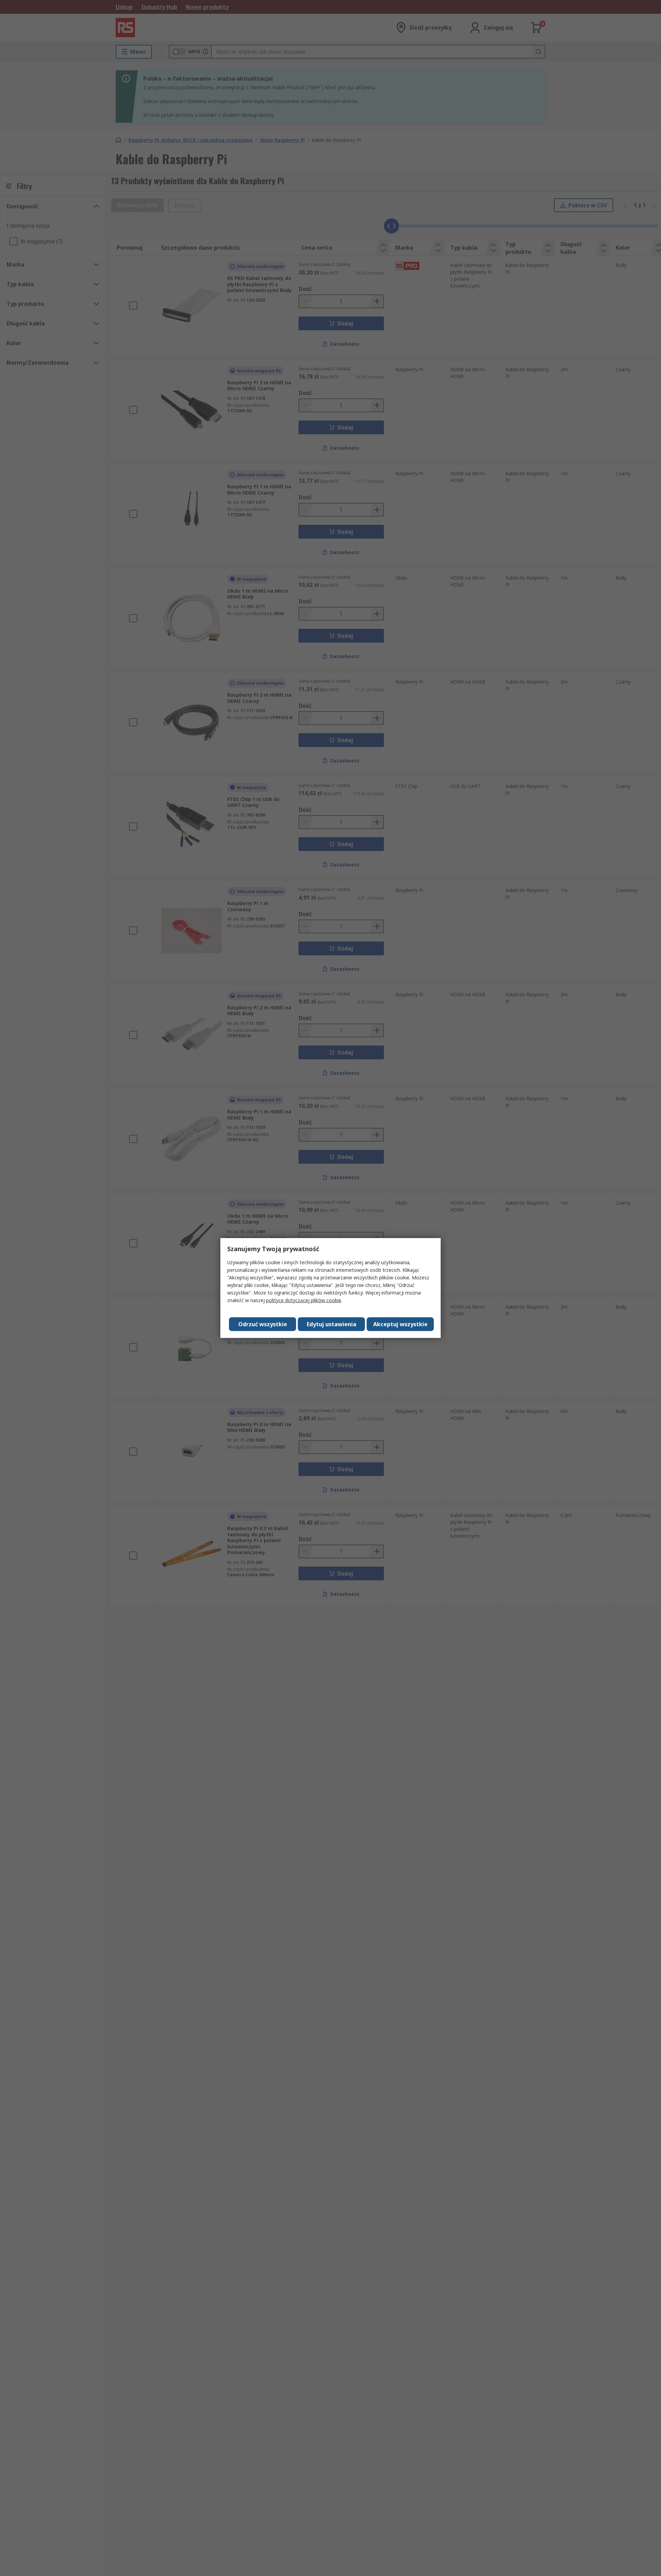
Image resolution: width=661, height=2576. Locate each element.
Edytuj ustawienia (332, 1324)
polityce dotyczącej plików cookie (304, 1300)
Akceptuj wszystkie (400, 1324)
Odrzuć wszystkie (263, 1324)
